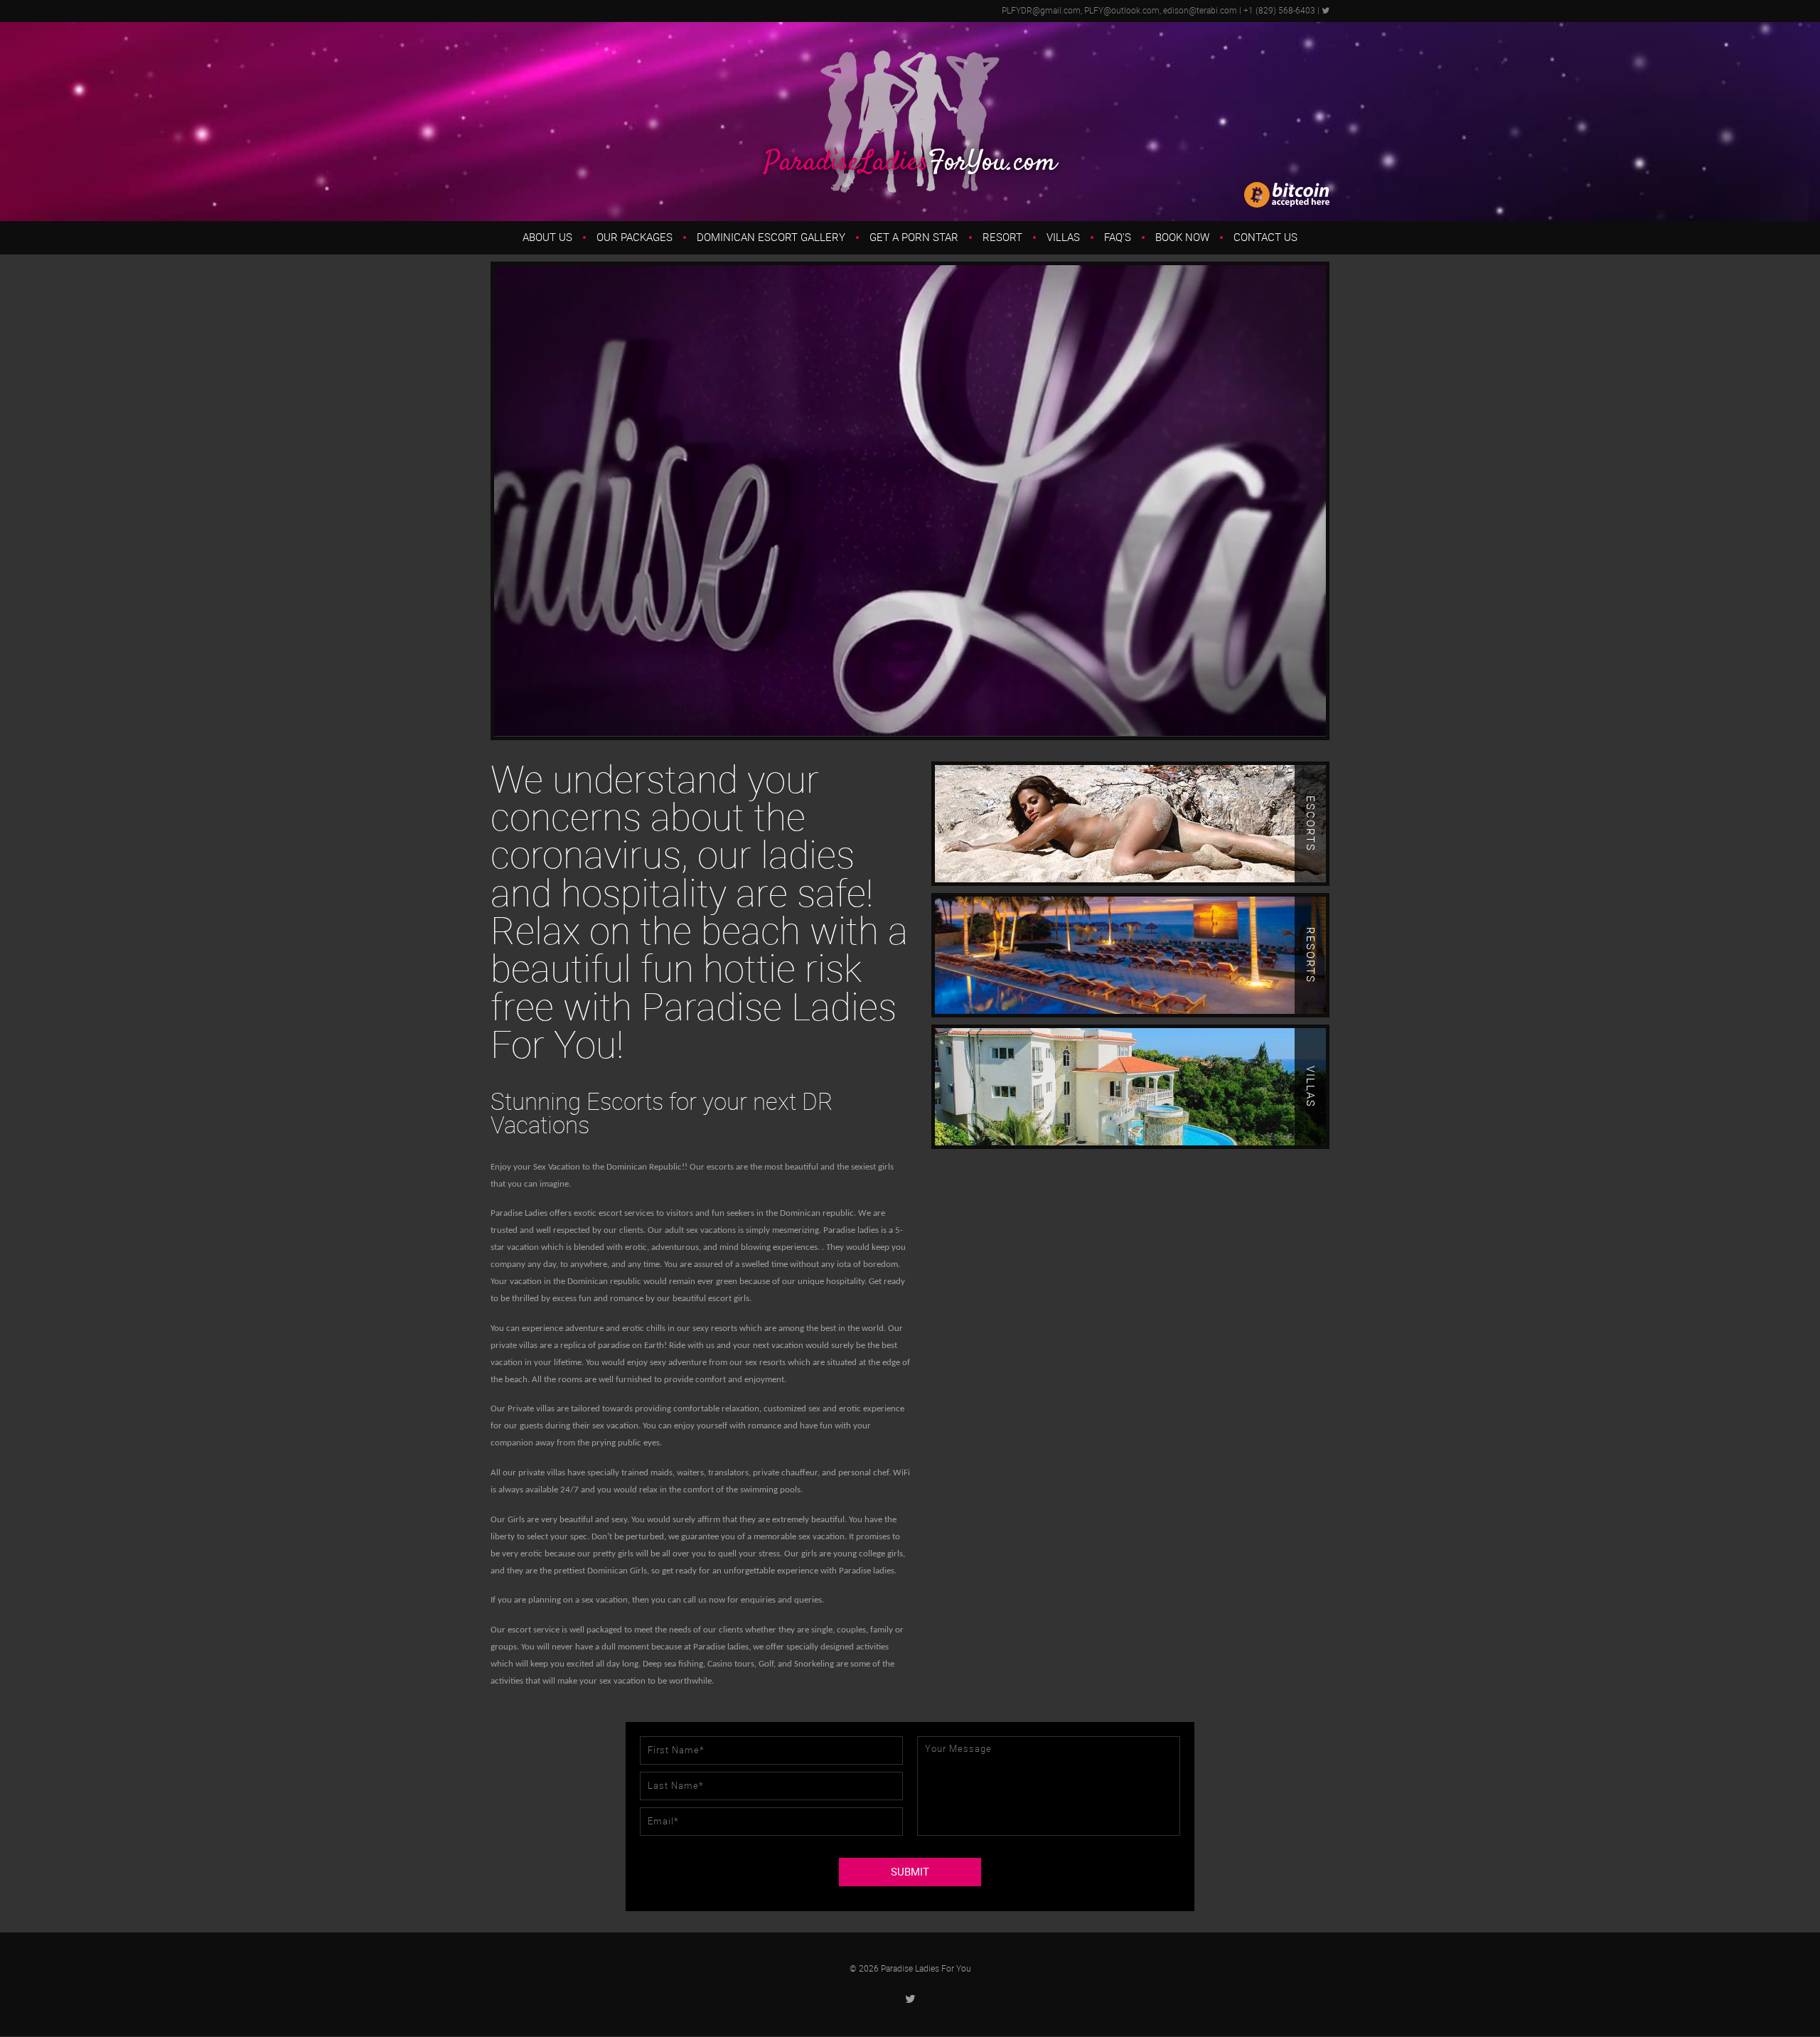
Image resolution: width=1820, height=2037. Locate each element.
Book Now (1182, 237)
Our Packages (635, 237)
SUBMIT (910, 1872)
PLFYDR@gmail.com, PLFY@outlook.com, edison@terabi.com (1119, 11)
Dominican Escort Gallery (771, 237)
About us (547, 237)
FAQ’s (1118, 237)
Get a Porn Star (914, 237)
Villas (1063, 237)
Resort (1002, 237)
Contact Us (1265, 237)
